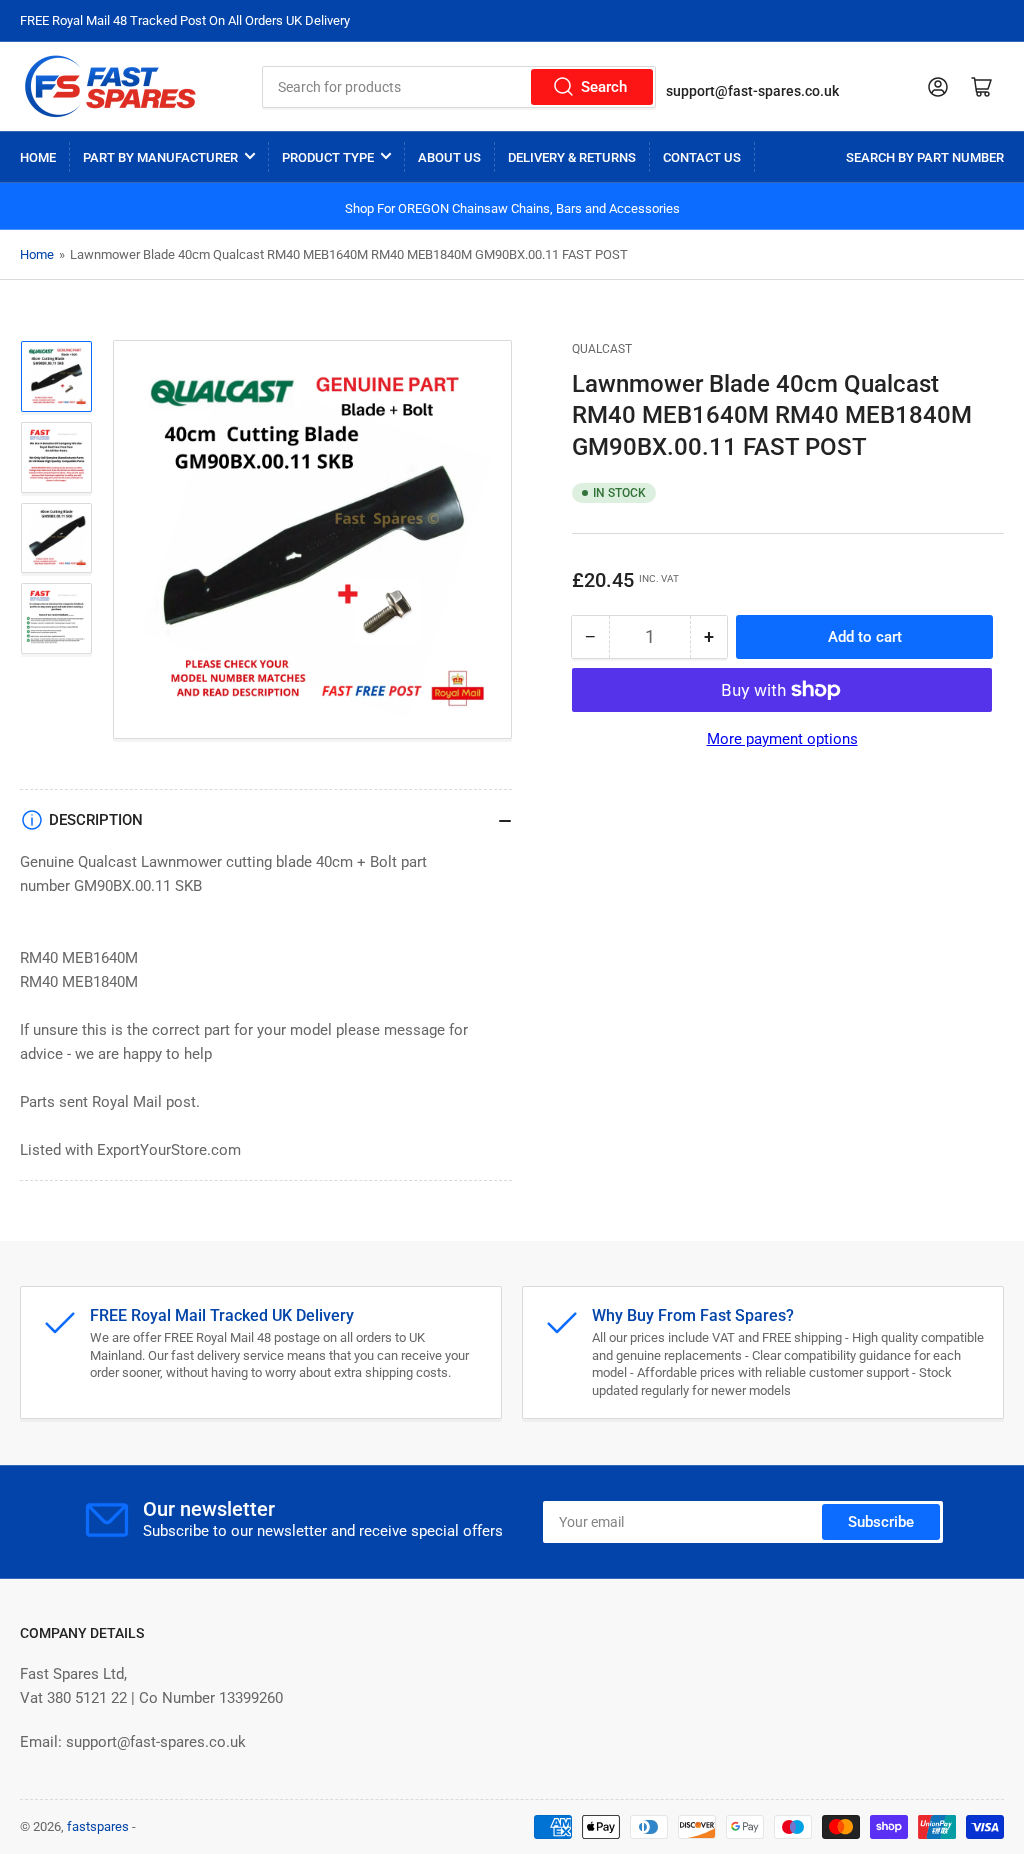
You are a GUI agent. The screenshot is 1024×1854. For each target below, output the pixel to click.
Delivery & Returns (572, 157)
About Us (449, 157)
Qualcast (602, 349)
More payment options (782, 739)
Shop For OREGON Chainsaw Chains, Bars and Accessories (512, 208)
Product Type (328, 157)
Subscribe (881, 1522)
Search (604, 87)
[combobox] (459, 87)
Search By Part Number (925, 157)
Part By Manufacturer (160, 157)
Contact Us (702, 157)
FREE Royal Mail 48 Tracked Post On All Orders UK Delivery (185, 20)
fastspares (98, 1826)
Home (38, 157)
